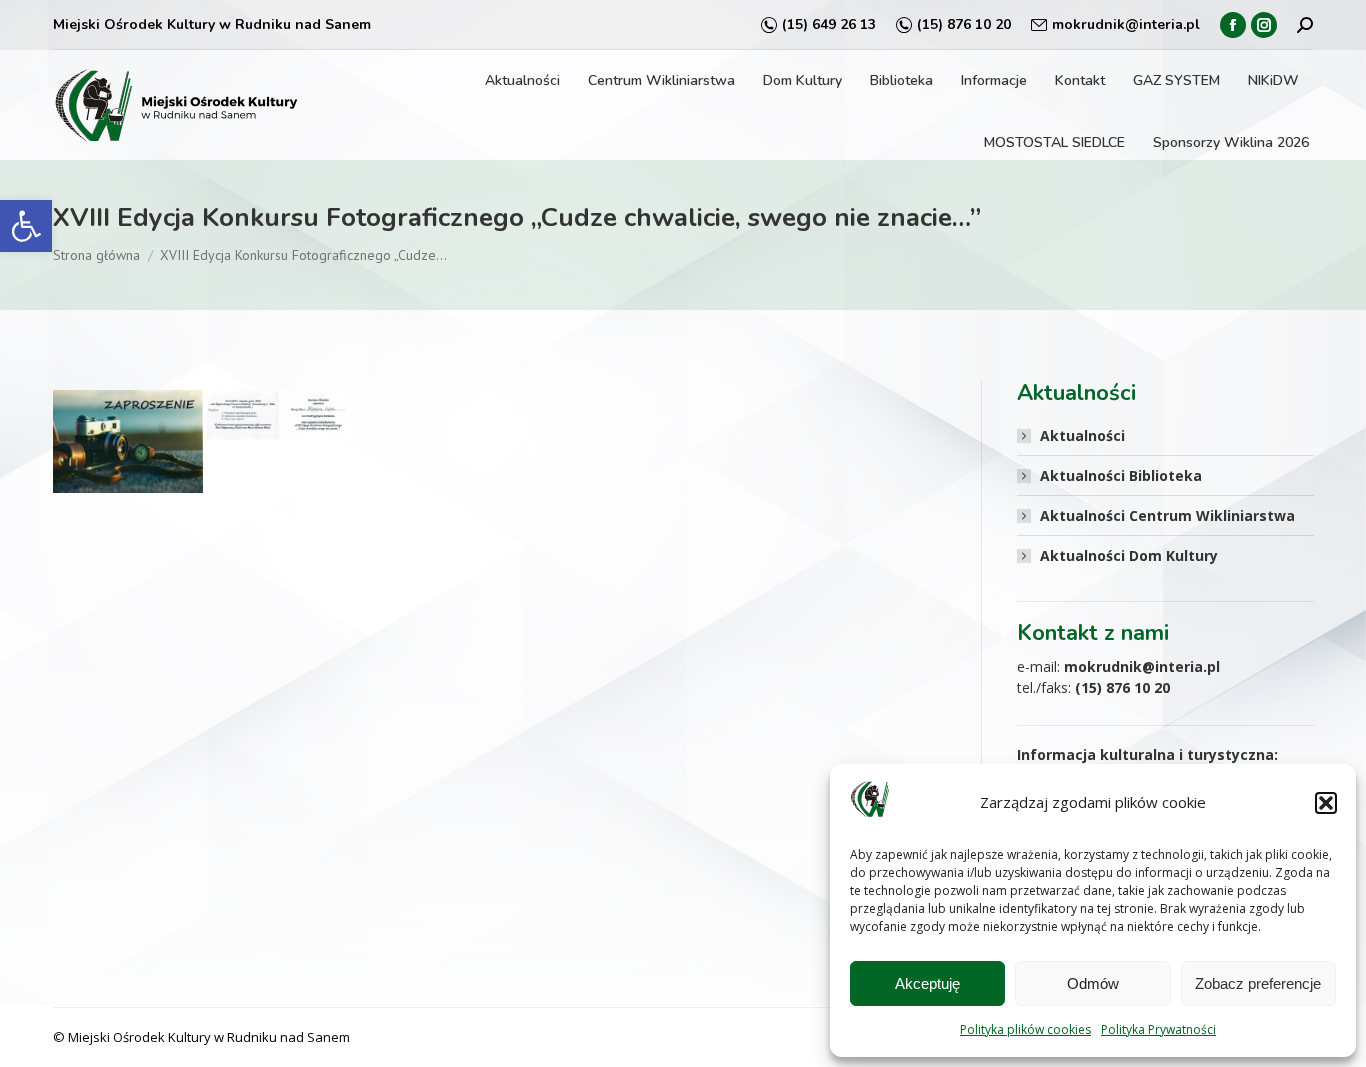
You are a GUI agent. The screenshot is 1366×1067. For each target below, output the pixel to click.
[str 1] (128, 441)
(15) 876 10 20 (964, 24)
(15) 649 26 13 (829, 24)
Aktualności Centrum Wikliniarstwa (1167, 515)
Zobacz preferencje (1258, 983)
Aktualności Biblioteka (1121, 475)
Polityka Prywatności (1158, 1029)
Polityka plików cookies (1025, 1029)
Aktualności (1082, 435)
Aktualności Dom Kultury (1129, 555)
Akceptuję (927, 983)
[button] (26, 226)
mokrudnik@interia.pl (1126, 24)
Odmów (1093, 983)
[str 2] (279, 415)
